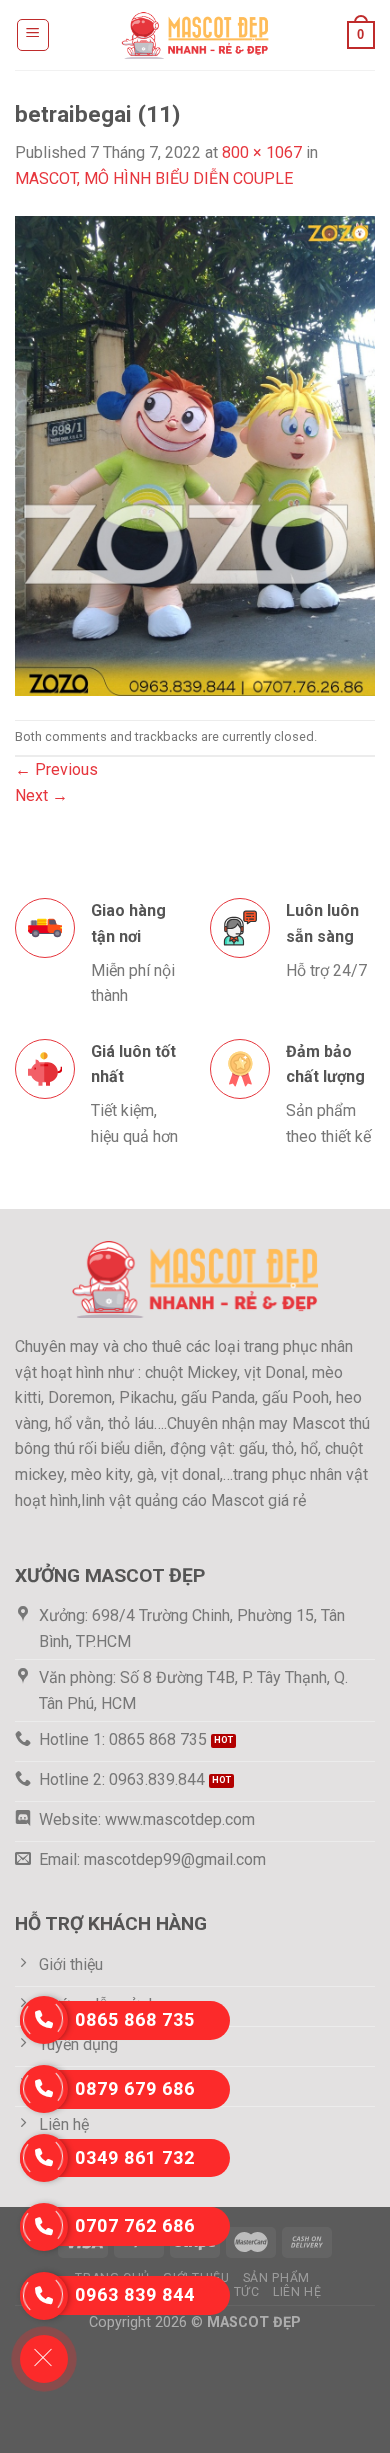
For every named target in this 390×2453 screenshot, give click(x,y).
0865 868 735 (135, 2019)
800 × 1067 (262, 152)
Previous (56, 769)
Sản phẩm (276, 2278)
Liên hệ (297, 2292)
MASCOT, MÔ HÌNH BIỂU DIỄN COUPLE (154, 178)
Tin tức (234, 2292)
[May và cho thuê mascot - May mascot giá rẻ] (195, 34)
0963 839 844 (135, 2294)
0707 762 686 (135, 2225)
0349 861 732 (135, 2157)
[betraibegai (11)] (195, 454)
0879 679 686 (135, 2088)
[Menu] (33, 35)
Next (41, 795)
